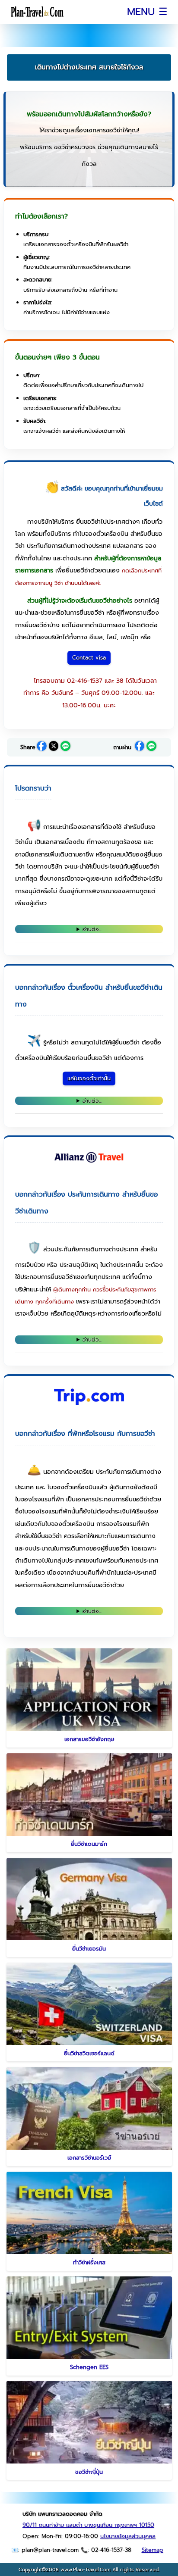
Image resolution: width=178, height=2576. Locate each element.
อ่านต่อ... (92, 929)
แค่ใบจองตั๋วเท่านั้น (89, 1078)
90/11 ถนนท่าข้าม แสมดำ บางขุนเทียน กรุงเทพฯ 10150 (88, 2525)
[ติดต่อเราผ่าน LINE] (152, 747)
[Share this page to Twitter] (54, 747)
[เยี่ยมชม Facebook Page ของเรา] (140, 747)
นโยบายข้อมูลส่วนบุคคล (128, 2536)
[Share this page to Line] (66, 747)
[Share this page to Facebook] (41, 747)
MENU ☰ (147, 12)
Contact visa (89, 658)
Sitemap (153, 2550)
